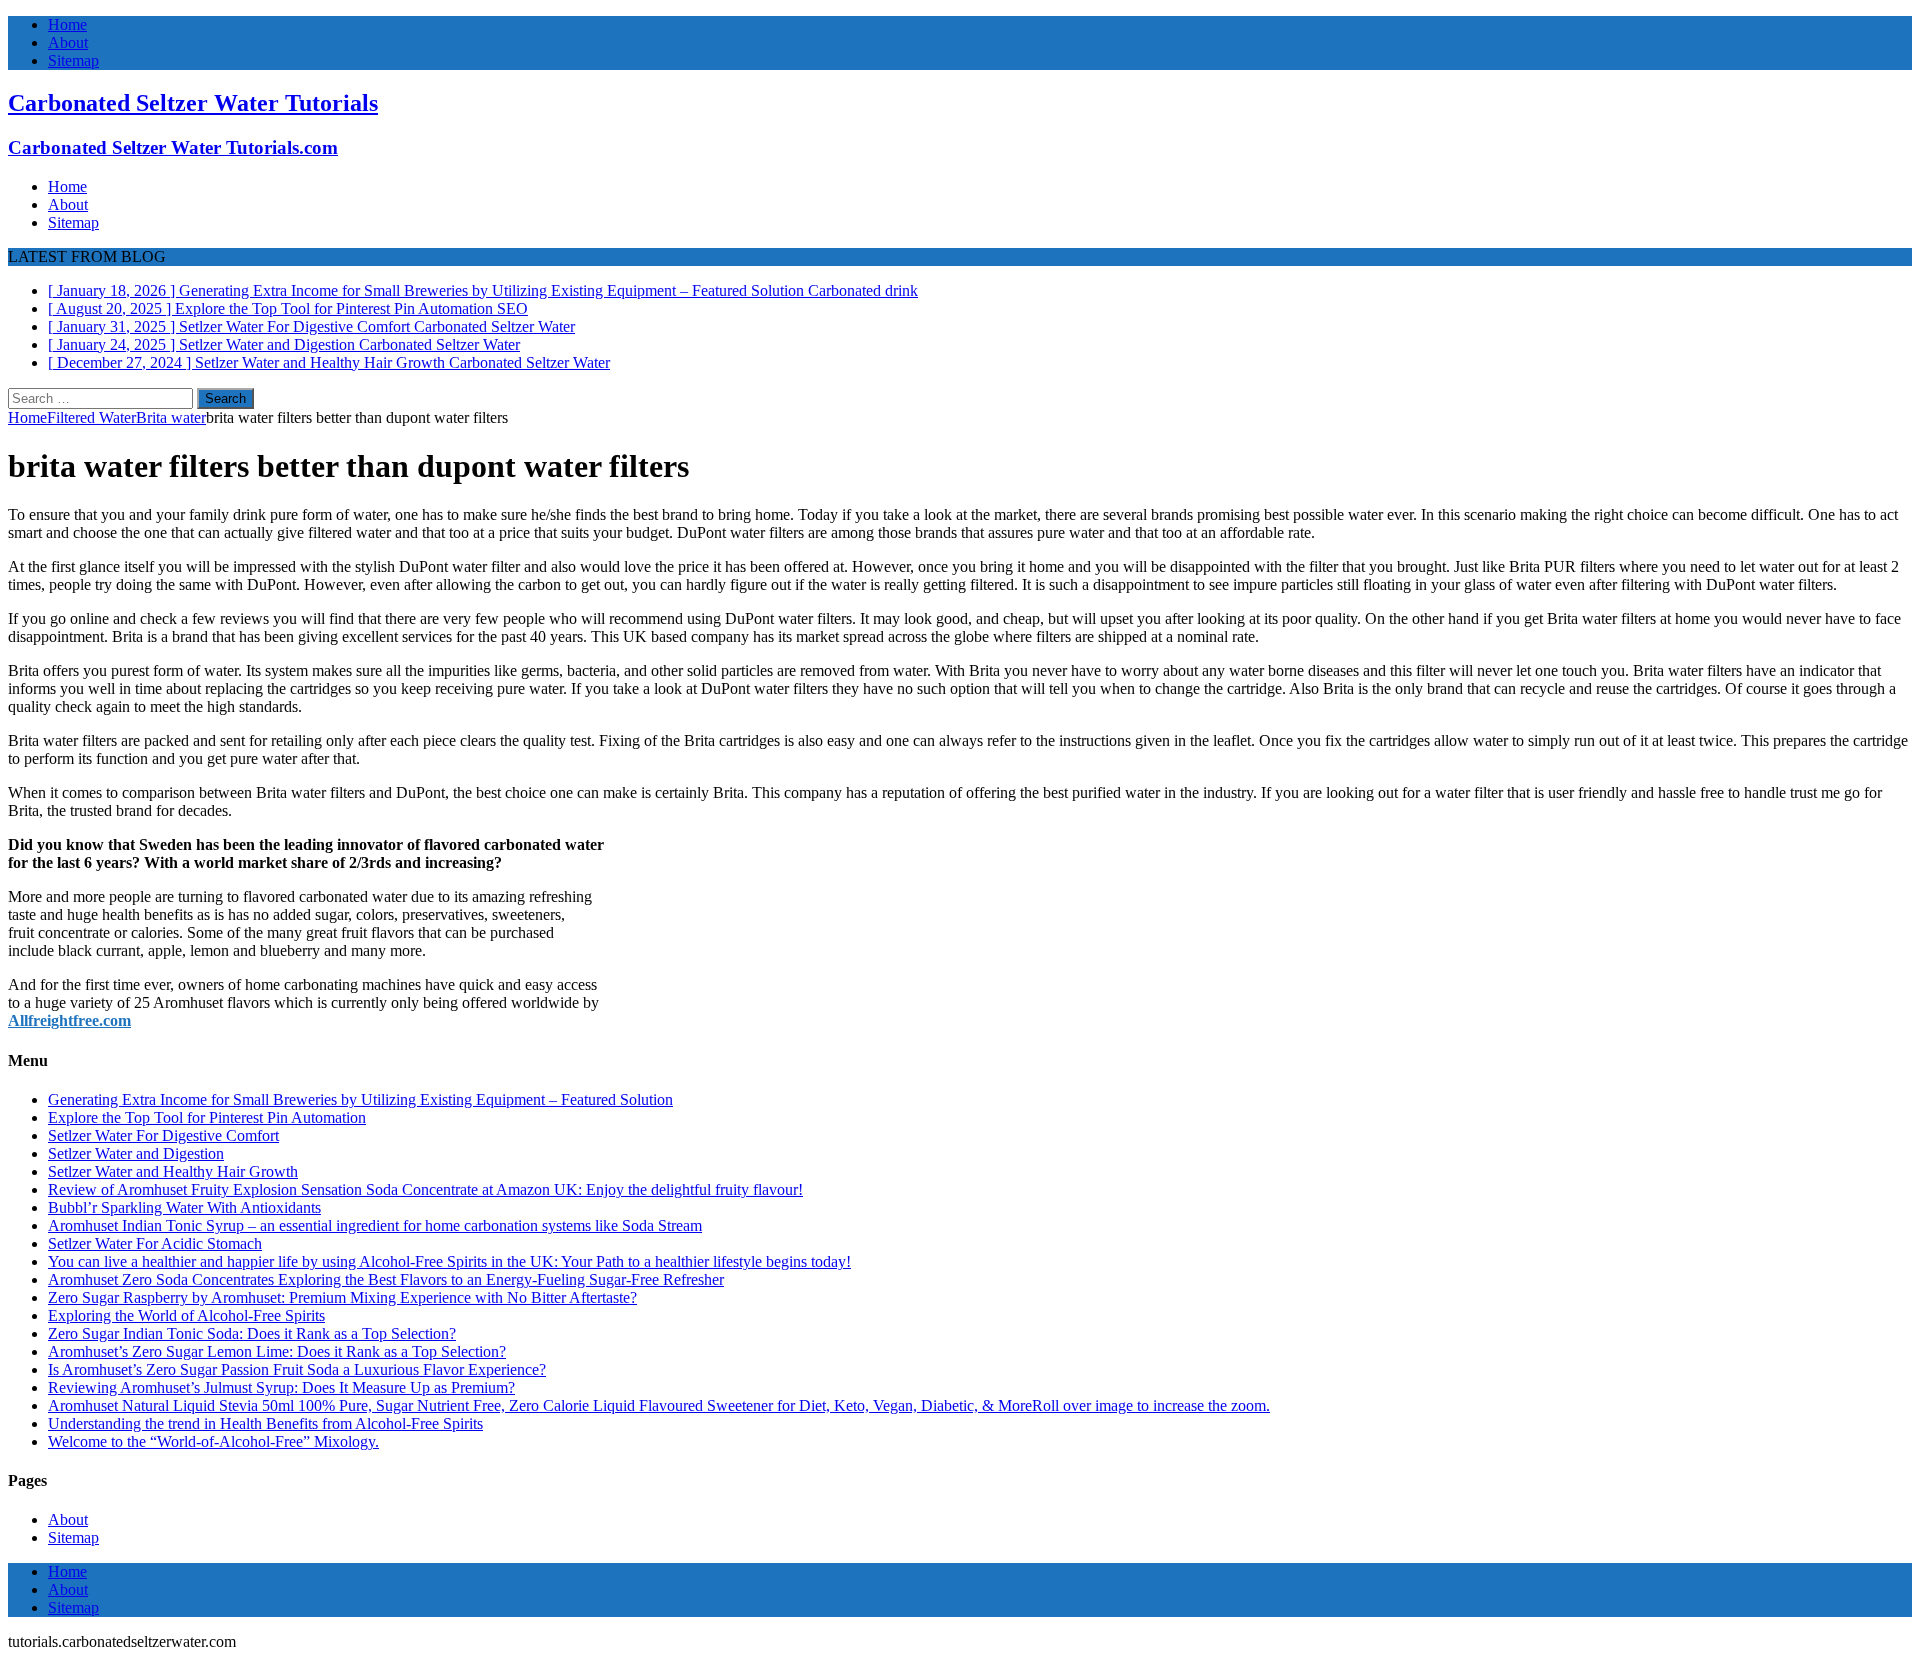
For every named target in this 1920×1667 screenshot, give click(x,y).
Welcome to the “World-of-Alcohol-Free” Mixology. (213, 1441)
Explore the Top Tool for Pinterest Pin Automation (207, 1117)
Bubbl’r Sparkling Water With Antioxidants (184, 1207)
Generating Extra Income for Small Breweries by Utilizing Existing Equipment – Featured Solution (360, 1099)
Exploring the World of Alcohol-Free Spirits (186, 1315)
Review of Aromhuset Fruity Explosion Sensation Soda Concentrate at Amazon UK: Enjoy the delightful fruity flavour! (425, 1189)
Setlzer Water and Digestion (136, 1153)
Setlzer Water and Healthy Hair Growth (173, 1171)
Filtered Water (91, 417)
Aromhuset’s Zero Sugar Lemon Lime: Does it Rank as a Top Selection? (277, 1351)
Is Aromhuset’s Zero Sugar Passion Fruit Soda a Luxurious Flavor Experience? (297, 1369)
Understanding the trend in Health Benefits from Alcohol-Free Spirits (265, 1423)
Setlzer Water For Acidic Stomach (155, 1243)
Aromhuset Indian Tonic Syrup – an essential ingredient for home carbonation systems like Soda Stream (375, 1225)
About (68, 42)
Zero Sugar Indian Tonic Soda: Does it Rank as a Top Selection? (252, 1333)
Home (67, 24)
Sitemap (73, 60)
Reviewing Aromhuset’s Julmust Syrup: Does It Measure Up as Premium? (281, 1387)
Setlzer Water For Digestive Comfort (163, 1135)
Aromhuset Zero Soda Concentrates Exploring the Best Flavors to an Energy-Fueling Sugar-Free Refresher (386, 1279)
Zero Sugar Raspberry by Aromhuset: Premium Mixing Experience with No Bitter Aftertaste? (342, 1297)
